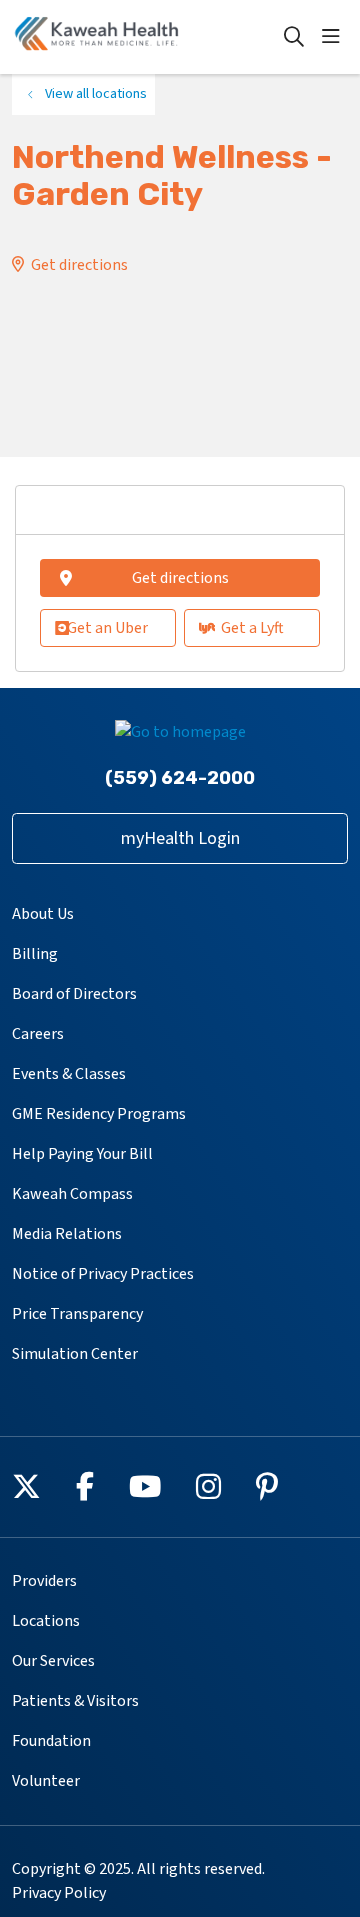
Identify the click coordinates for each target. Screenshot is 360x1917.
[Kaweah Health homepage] (147, 37)
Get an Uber (107, 628)
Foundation (51, 1741)
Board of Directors (74, 994)
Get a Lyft (252, 628)
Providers (44, 1581)
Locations (46, 1621)
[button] (335, 37)
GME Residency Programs (99, 1114)
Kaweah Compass (72, 1194)
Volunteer (46, 1781)
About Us (43, 914)
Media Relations (67, 1234)
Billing (35, 954)
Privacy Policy (59, 1893)
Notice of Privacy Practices (103, 1274)
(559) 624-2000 (180, 778)
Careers (38, 1034)
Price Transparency (77, 1314)
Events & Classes (69, 1074)
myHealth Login (180, 838)
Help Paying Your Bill (82, 1154)
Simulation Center (75, 1354)
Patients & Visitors (75, 1701)
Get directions (79, 265)
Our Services (53, 1661)
